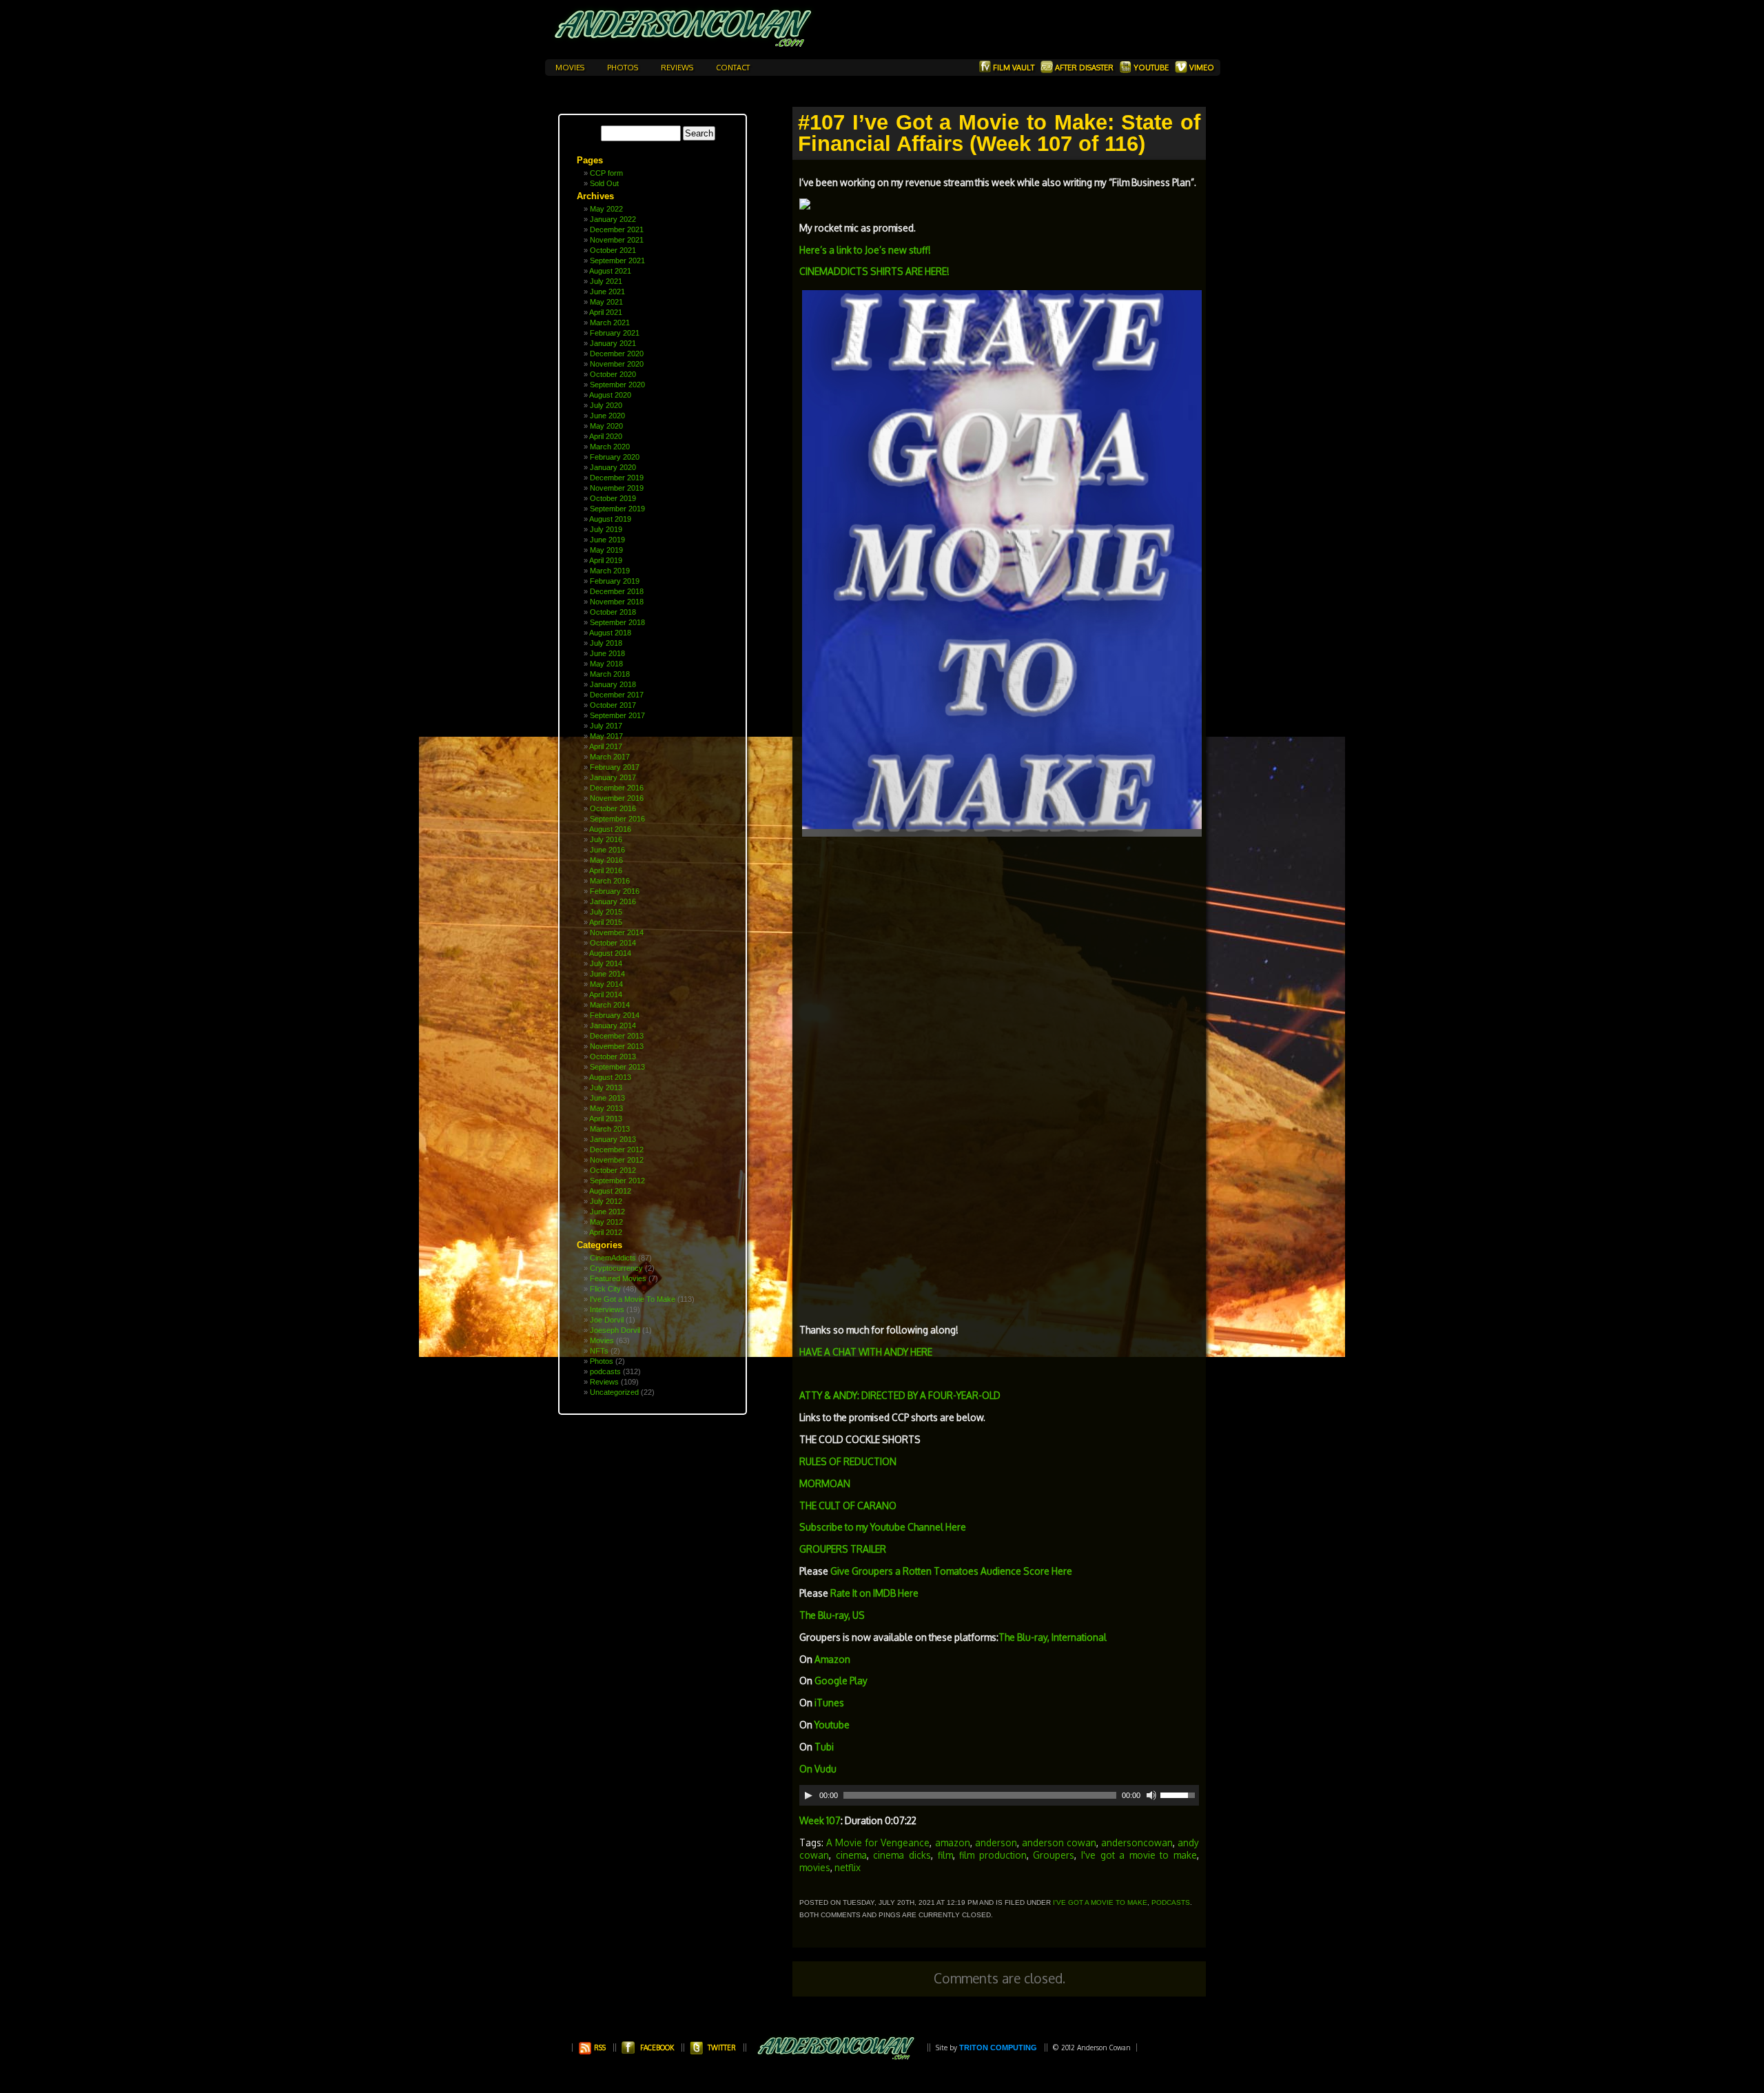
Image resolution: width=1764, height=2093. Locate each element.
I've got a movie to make (1139, 1855)
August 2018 (610, 633)
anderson (996, 1842)
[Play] (808, 1795)
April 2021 (606, 312)
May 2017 (606, 736)
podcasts (605, 1371)
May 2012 (606, 1222)
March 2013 (610, 1129)
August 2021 (610, 271)
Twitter (722, 2048)
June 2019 (607, 540)
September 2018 (617, 622)
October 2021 (613, 250)
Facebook (657, 2048)
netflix (848, 1867)
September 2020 (617, 385)
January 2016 (613, 901)
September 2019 (617, 509)
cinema (851, 1855)
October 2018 (613, 612)
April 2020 (606, 436)
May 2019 (606, 550)
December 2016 (617, 788)
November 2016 (617, 798)
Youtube (1151, 68)
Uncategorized (614, 1392)
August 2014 (610, 953)
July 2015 (606, 912)
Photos (624, 68)
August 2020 (610, 395)
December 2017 (617, 695)
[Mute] (1151, 1795)
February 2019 (615, 581)
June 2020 (607, 416)
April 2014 (606, 994)
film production (993, 1855)
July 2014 (606, 963)
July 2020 (606, 405)
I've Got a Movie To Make (633, 1299)
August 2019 (610, 519)
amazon (953, 1842)
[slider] (1180, 1794)
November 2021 (617, 240)
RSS (599, 2048)
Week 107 (820, 1820)
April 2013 (606, 1119)
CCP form (606, 173)
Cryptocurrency (616, 1268)
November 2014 (617, 932)
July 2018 (606, 643)
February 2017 (615, 767)
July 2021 (606, 281)
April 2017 (606, 746)
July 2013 (606, 1088)
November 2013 (617, 1046)
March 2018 (610, 674)
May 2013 (606, 1108)
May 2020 (606, 426)
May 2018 (606, 664)
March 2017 (610, 757)
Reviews (678, 68)
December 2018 (617, 591)
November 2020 (617, 364)
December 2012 (617, 1150)
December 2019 (617, 478)
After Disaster (1084, 68)
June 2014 (607, 974)
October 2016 (613, 808)
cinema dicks (902, 1855)
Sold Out (604, 183)
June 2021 (607, 292)
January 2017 (613, 777)
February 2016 (615, 891)
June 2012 (607, 1212)
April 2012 (606, 1232)
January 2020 (613, 467)
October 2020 (613, 374)
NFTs (599, 1351)
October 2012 (613, 1170)
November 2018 (617, 602)
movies (815, 1867)
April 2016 (606, 870)
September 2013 (617, 1067)
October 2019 (613, 498)
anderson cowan (1059, 1842)
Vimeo (1201, 68)
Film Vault (1014, 68)
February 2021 (615, 333)
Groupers (1054, 1855)
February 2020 (615, 457)
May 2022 (606, 209)
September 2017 (617, 715)
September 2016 (617, 819)
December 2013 (617, 1036)
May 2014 (606, 984)
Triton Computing (998, 2048)
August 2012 (610, 1191)
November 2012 (617, 1160)
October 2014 (613, 943)
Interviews (607, 1309)
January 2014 (613, 1025)
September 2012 (617, 1181)
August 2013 (610, 1077)
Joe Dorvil (607, 1320)
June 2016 (607, 850)
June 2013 (607, 1098)
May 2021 (606, 302)
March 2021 (610, 323)
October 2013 (613, 1056)
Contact (733, 68)
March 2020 (610, 447)
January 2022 (613, 219)
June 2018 (607, 653)
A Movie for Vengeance (878, 1842)
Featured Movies (618, 1278)
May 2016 (606, 860)
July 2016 (606, 839)
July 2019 (606, 529)
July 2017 (606, 726)
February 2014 (615, 1015)
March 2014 (610, 1005)
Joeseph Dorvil (615, 1330)
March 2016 (610, 881)
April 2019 (606, 560)
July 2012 (606, 1201)
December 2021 (617, 229)
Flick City (605, 1289)
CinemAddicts (613, 1258)
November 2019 (617, 488)
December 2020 (617, 354)
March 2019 (610, 571)
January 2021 (613, 343)
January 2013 (613, 1139)
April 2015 (606, 922)
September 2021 (617, 261)
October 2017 (613, 705)
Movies (571, 68)
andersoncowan (1137, 1842)
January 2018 (613, 684)
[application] (999, 1795)
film (945, 1855)
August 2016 (610, 829)
